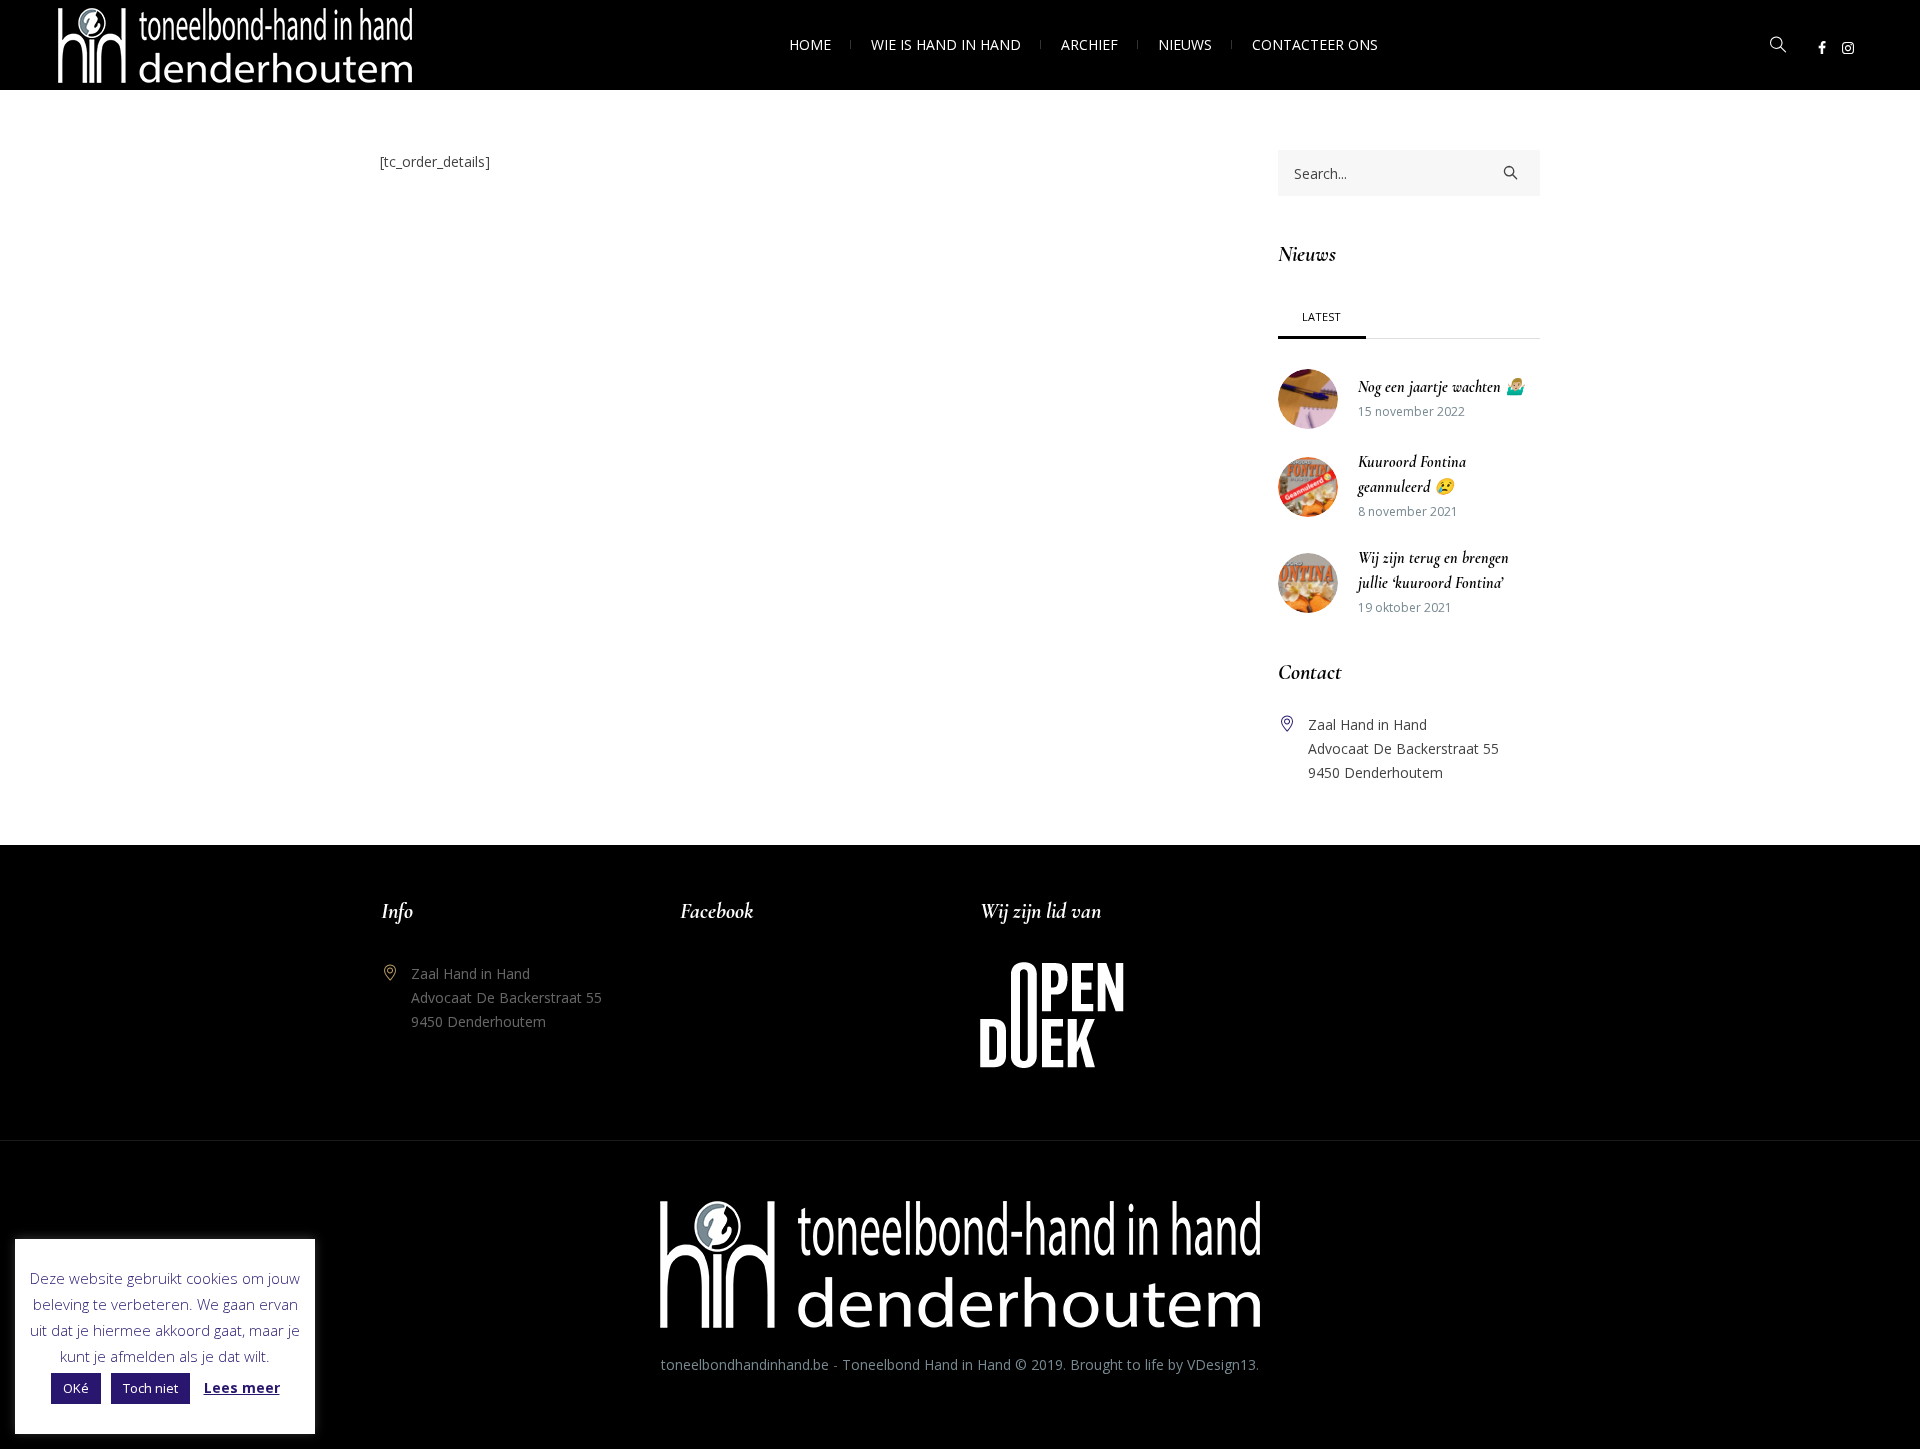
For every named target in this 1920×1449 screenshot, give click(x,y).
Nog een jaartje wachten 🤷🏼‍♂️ (1441, 387)
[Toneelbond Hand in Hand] (960, 1264)
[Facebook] (1822, 48)
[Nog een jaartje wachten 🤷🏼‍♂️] (1308, 397)
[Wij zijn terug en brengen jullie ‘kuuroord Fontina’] (1308, 581)
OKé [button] (76, 1388)
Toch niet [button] (150, 1388)
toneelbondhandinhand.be (745, 1364)
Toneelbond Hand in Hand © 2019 (952, 1364)
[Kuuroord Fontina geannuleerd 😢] (1308, 485)
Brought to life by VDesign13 (1163, 1364)
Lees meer (242, 1387)
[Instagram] (1848, 48)
